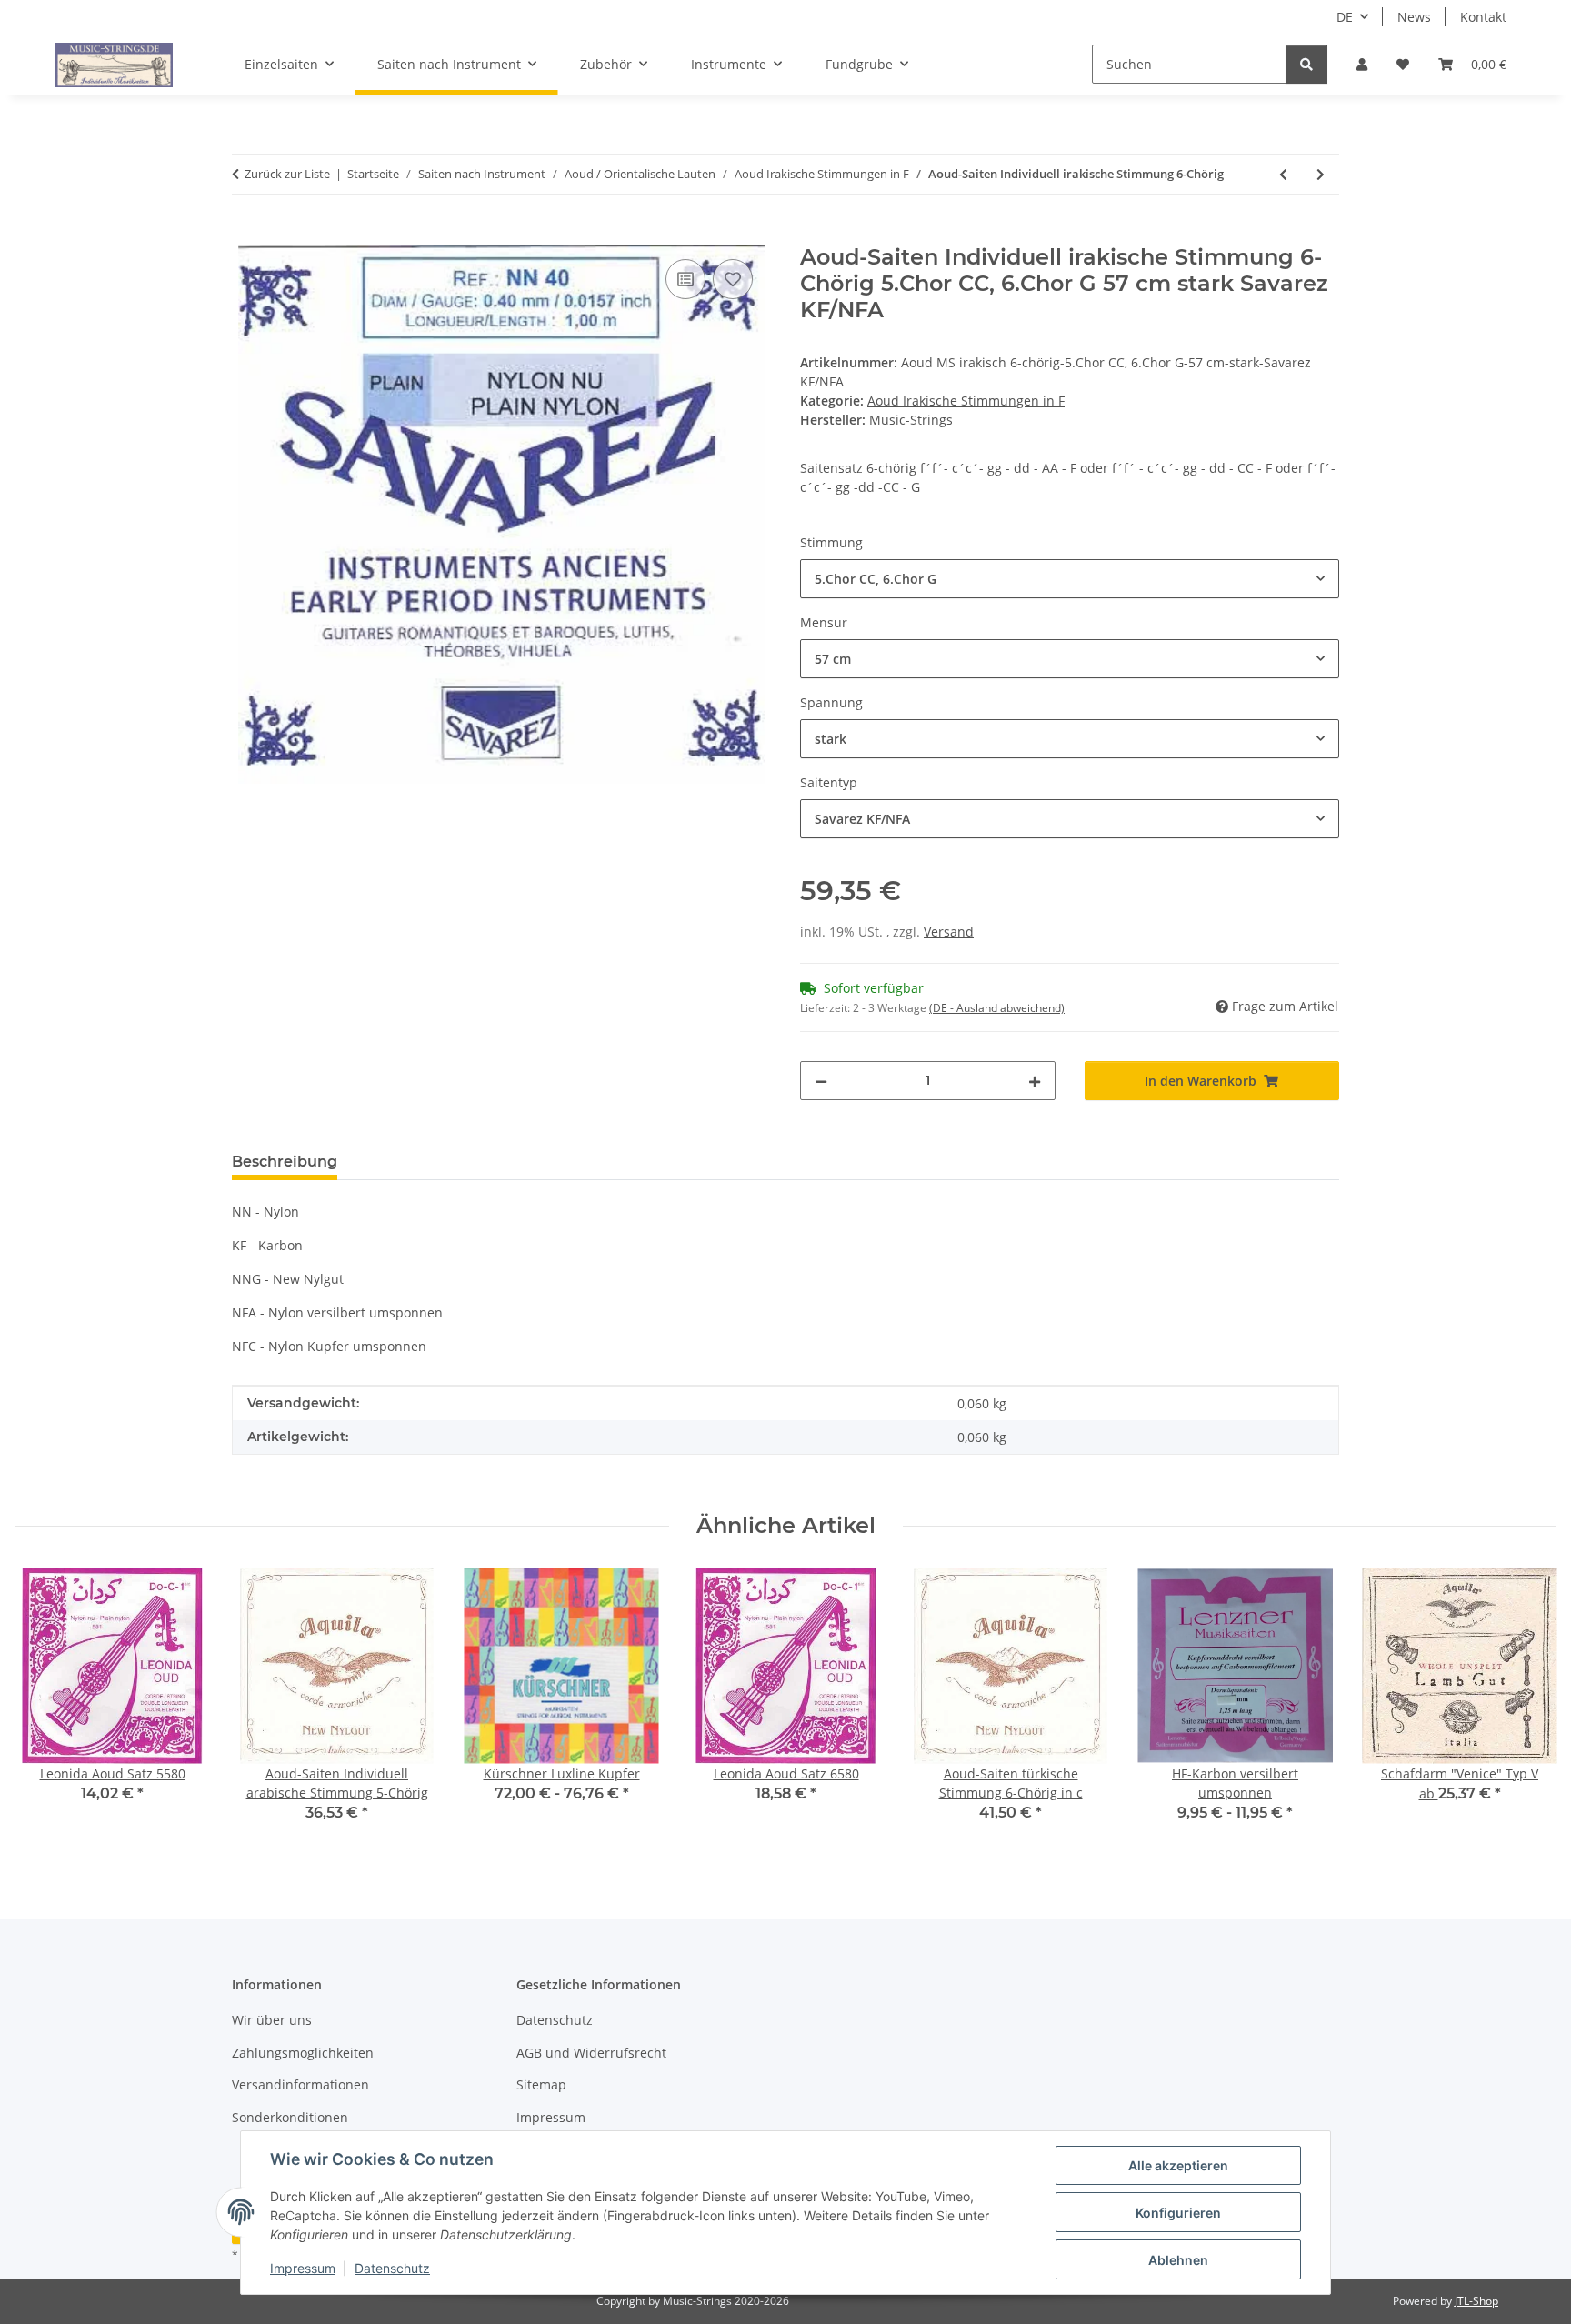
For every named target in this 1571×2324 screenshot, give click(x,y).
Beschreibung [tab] (285, 1162)
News (1414, 17)
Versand (949, 932)
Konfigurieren (1178, 2213)
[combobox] (1070, 579)
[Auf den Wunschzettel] (733, 279)
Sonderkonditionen (290, 2117)
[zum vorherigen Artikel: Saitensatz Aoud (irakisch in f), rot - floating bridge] (1283, 174)
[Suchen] (1306, 64)
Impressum (303, 2268)
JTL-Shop (1476, 2301)
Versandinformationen (300, 2084)
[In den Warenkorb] (246, 235)
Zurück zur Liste (287, 174)
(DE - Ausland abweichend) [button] (997, 1008)
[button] (1362, 64)
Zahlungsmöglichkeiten (303, 2053)
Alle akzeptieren (1178, 2165)
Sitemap (541, 2084)
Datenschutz (392, 2268)
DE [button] (1345, 17)
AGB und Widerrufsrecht (591, 2053)
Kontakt (1483, 17)
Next (1527, 1708)
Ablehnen (1178, 2260)
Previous (45, 1708)
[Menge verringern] (821, 1081)
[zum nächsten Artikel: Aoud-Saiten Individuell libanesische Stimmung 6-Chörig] (1321, 174)
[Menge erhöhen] (1035, 1081)
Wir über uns (272, 2020)
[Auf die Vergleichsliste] (685, 279)
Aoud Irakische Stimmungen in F (966, 401)
